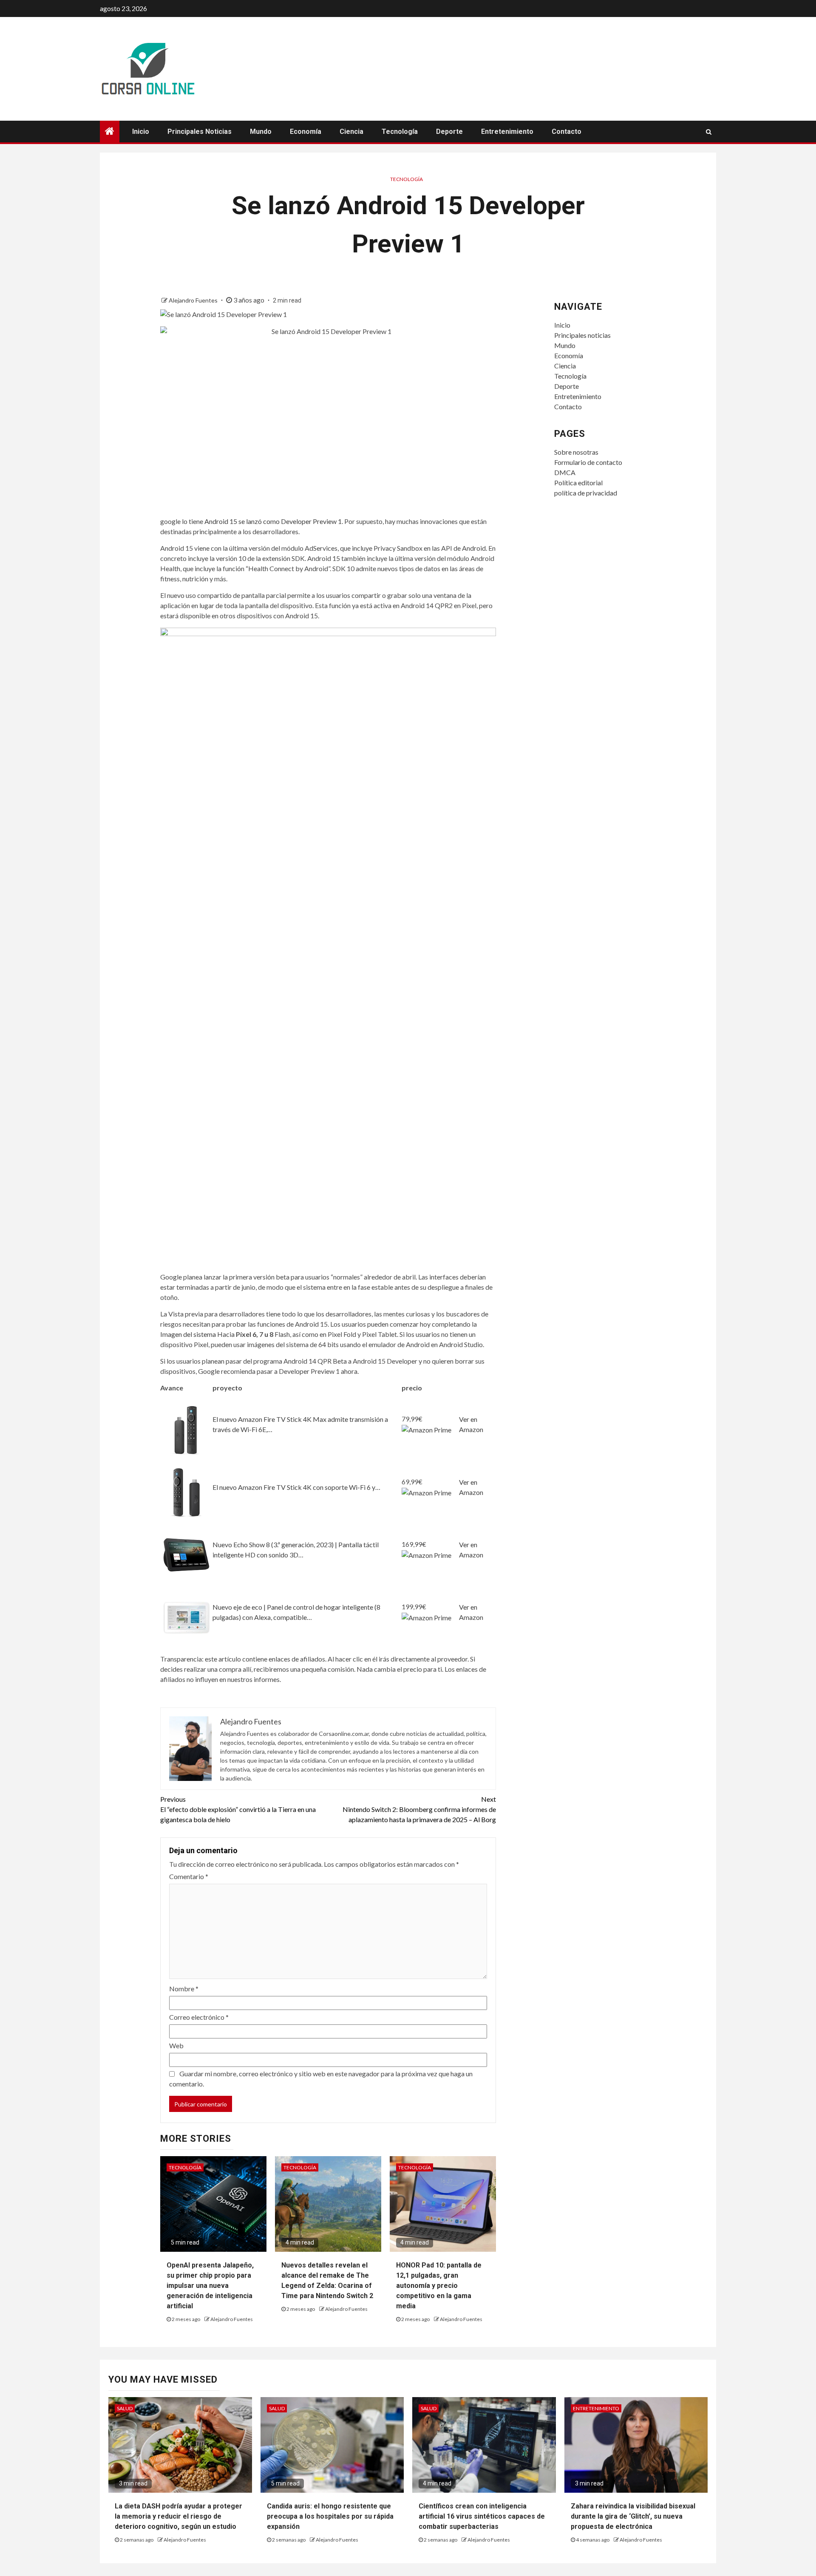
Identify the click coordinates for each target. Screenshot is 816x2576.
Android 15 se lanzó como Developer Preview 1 (273, 521)
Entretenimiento (507, 132)
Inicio (141, 132)
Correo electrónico (199, 2017)
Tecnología (400, 132)
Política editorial (578, 483)
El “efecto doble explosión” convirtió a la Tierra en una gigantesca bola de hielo (238, 1809)
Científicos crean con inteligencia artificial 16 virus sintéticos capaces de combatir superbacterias (482, 2516)
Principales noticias (200, 132)
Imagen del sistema (188, 1334)
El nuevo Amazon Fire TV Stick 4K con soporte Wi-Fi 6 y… (296, 1487)
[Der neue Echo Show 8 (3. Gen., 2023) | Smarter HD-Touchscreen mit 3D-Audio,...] (186, 1554)
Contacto (567, 132)
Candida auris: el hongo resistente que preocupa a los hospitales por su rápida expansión (330, 2516)
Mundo (261, 132)
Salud (125, 2408)
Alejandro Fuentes (194, 300)
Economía (306, 132)
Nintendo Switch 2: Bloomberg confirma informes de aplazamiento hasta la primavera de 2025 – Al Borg (419, 1809)
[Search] (709, 132)
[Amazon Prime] (426, 1429)
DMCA (565, 472)
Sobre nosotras (576, 452)
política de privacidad (586, 493)
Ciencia (351, 132)
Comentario (189, 1876)
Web (176, 2045)
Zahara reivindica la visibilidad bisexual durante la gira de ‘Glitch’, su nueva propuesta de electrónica (633, 2516)
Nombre (184, 1989)
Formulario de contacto (588, 462)
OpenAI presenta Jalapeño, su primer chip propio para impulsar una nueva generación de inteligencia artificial (210, 2286)
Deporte (449, 132)
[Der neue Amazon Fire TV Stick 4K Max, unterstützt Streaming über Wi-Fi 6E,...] (186, 1428)
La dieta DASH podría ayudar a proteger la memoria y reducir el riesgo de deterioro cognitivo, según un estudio (178, 2516)
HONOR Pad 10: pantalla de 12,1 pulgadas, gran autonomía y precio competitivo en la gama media (439, 2286)
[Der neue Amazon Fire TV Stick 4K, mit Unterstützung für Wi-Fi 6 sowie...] (186, 1491)
